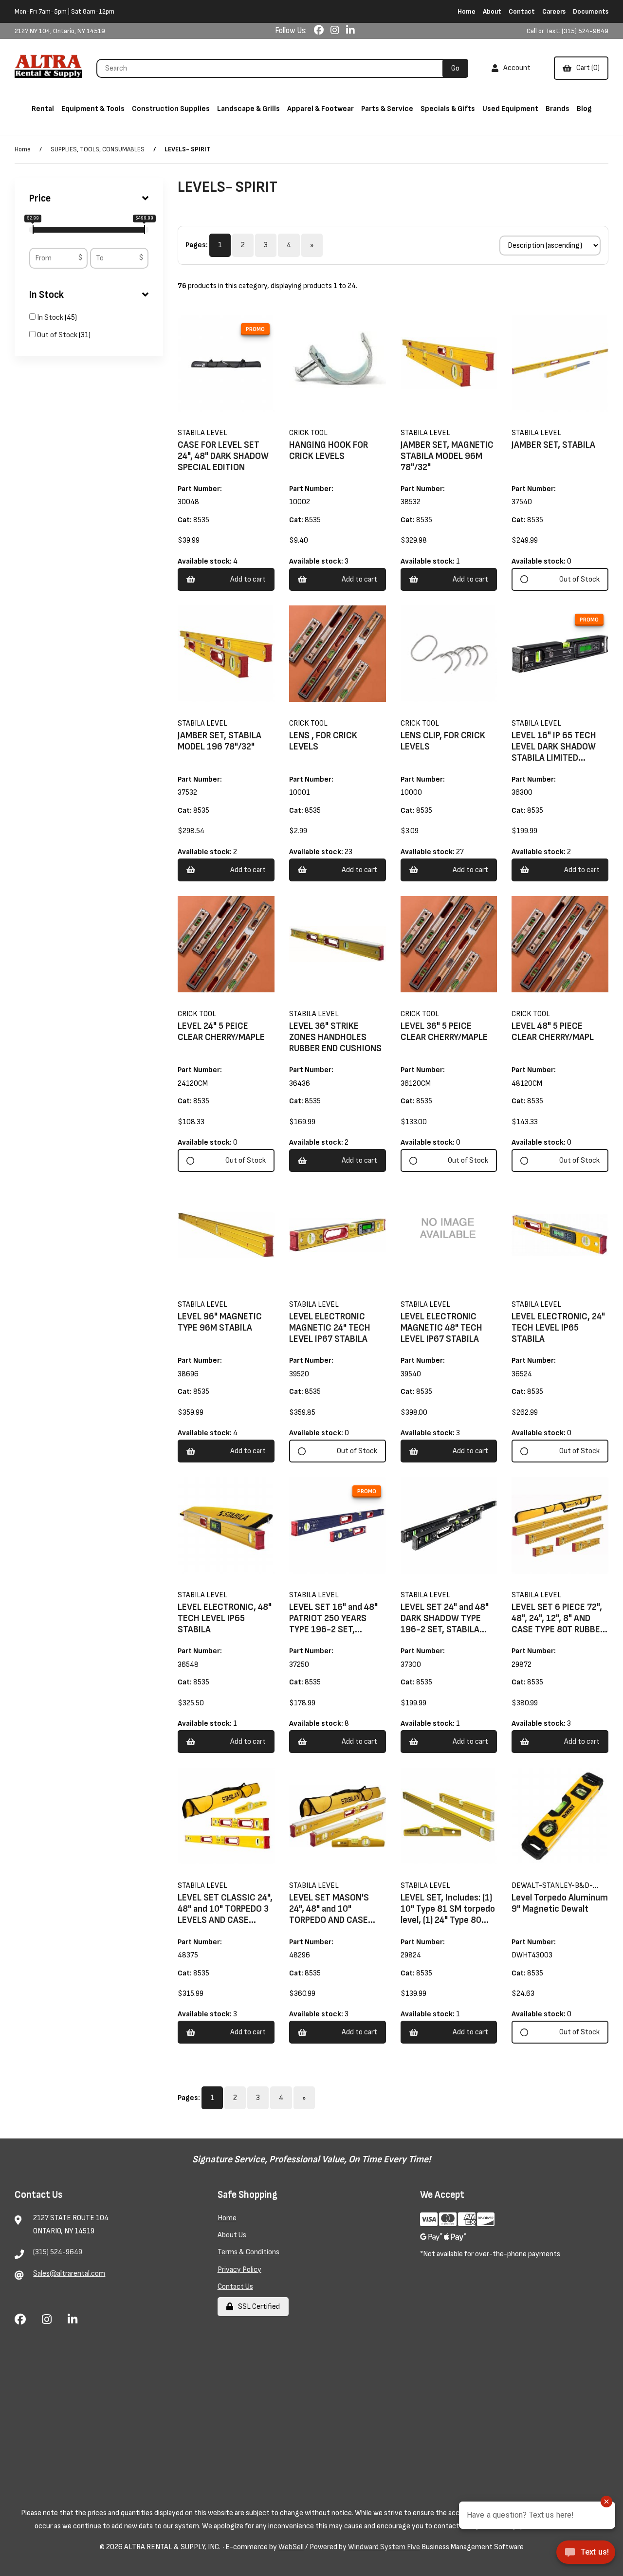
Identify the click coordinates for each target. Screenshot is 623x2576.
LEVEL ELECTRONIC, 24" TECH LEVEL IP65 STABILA (558, 1328)
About (492, 11)
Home (467, 11)
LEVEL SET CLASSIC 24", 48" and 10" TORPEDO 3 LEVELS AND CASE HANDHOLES (225, 1915)
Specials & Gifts (448, 109)
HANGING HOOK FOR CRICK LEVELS (329, 451)
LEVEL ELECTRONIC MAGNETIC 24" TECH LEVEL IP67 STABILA (330, 1328)
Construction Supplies (171, 109)
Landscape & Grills (248, 109)
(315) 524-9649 (58, 2252)
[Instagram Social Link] (336, 31)
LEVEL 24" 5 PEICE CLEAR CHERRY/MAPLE (221, 1032)
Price (40, 199)
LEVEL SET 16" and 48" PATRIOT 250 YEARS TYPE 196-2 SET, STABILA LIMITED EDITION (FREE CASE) (333, 1630)
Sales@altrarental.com (69, 2274)
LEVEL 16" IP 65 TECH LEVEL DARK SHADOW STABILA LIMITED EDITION (554, 752)
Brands (558, 109)
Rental (43, 109)
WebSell (291, 2547)
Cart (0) (586, 68)
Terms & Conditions (248, 2252)
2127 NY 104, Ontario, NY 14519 (60, 31)
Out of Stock (58, 335)
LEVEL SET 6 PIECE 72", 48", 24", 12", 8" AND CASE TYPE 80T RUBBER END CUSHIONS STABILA (559, 1624)
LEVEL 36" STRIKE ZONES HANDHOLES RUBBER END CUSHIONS (335, 1037)
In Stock (46, 295)
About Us (232, 2235)
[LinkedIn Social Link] (350, 31)
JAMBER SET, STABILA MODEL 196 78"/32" (220, 741)
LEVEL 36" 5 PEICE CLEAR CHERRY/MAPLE (444, 1032)
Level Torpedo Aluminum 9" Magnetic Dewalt (560, 1903)
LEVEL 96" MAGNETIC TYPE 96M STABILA (220, 1322)
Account (515, 68)
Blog (584, 109)
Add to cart (248, 579)
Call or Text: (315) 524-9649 (568, 31)
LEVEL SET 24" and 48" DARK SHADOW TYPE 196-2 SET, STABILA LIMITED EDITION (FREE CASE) (445, 1630)
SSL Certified (257, 2307)
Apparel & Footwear (321, 109)
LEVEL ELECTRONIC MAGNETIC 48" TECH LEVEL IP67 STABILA (441, 1328)
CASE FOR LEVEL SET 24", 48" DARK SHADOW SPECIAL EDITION (223, 456)
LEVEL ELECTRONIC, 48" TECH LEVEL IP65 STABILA (225, 1618)
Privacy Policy (239, 2270)
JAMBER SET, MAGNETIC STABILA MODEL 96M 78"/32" (447, 456)
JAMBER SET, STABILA (553, 445)
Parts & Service (387, 109)
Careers (554, 11)
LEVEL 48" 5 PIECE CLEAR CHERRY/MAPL (553, 1032)
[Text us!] (586, 2555)
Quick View (239, 425)
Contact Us (235, 2287)
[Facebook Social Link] (320, 31)
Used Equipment (510, 109)
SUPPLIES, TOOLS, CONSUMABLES (98, 149)
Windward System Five (384, 2547)
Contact (522, 11)
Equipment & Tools (93, 109)
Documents (591, 11)
